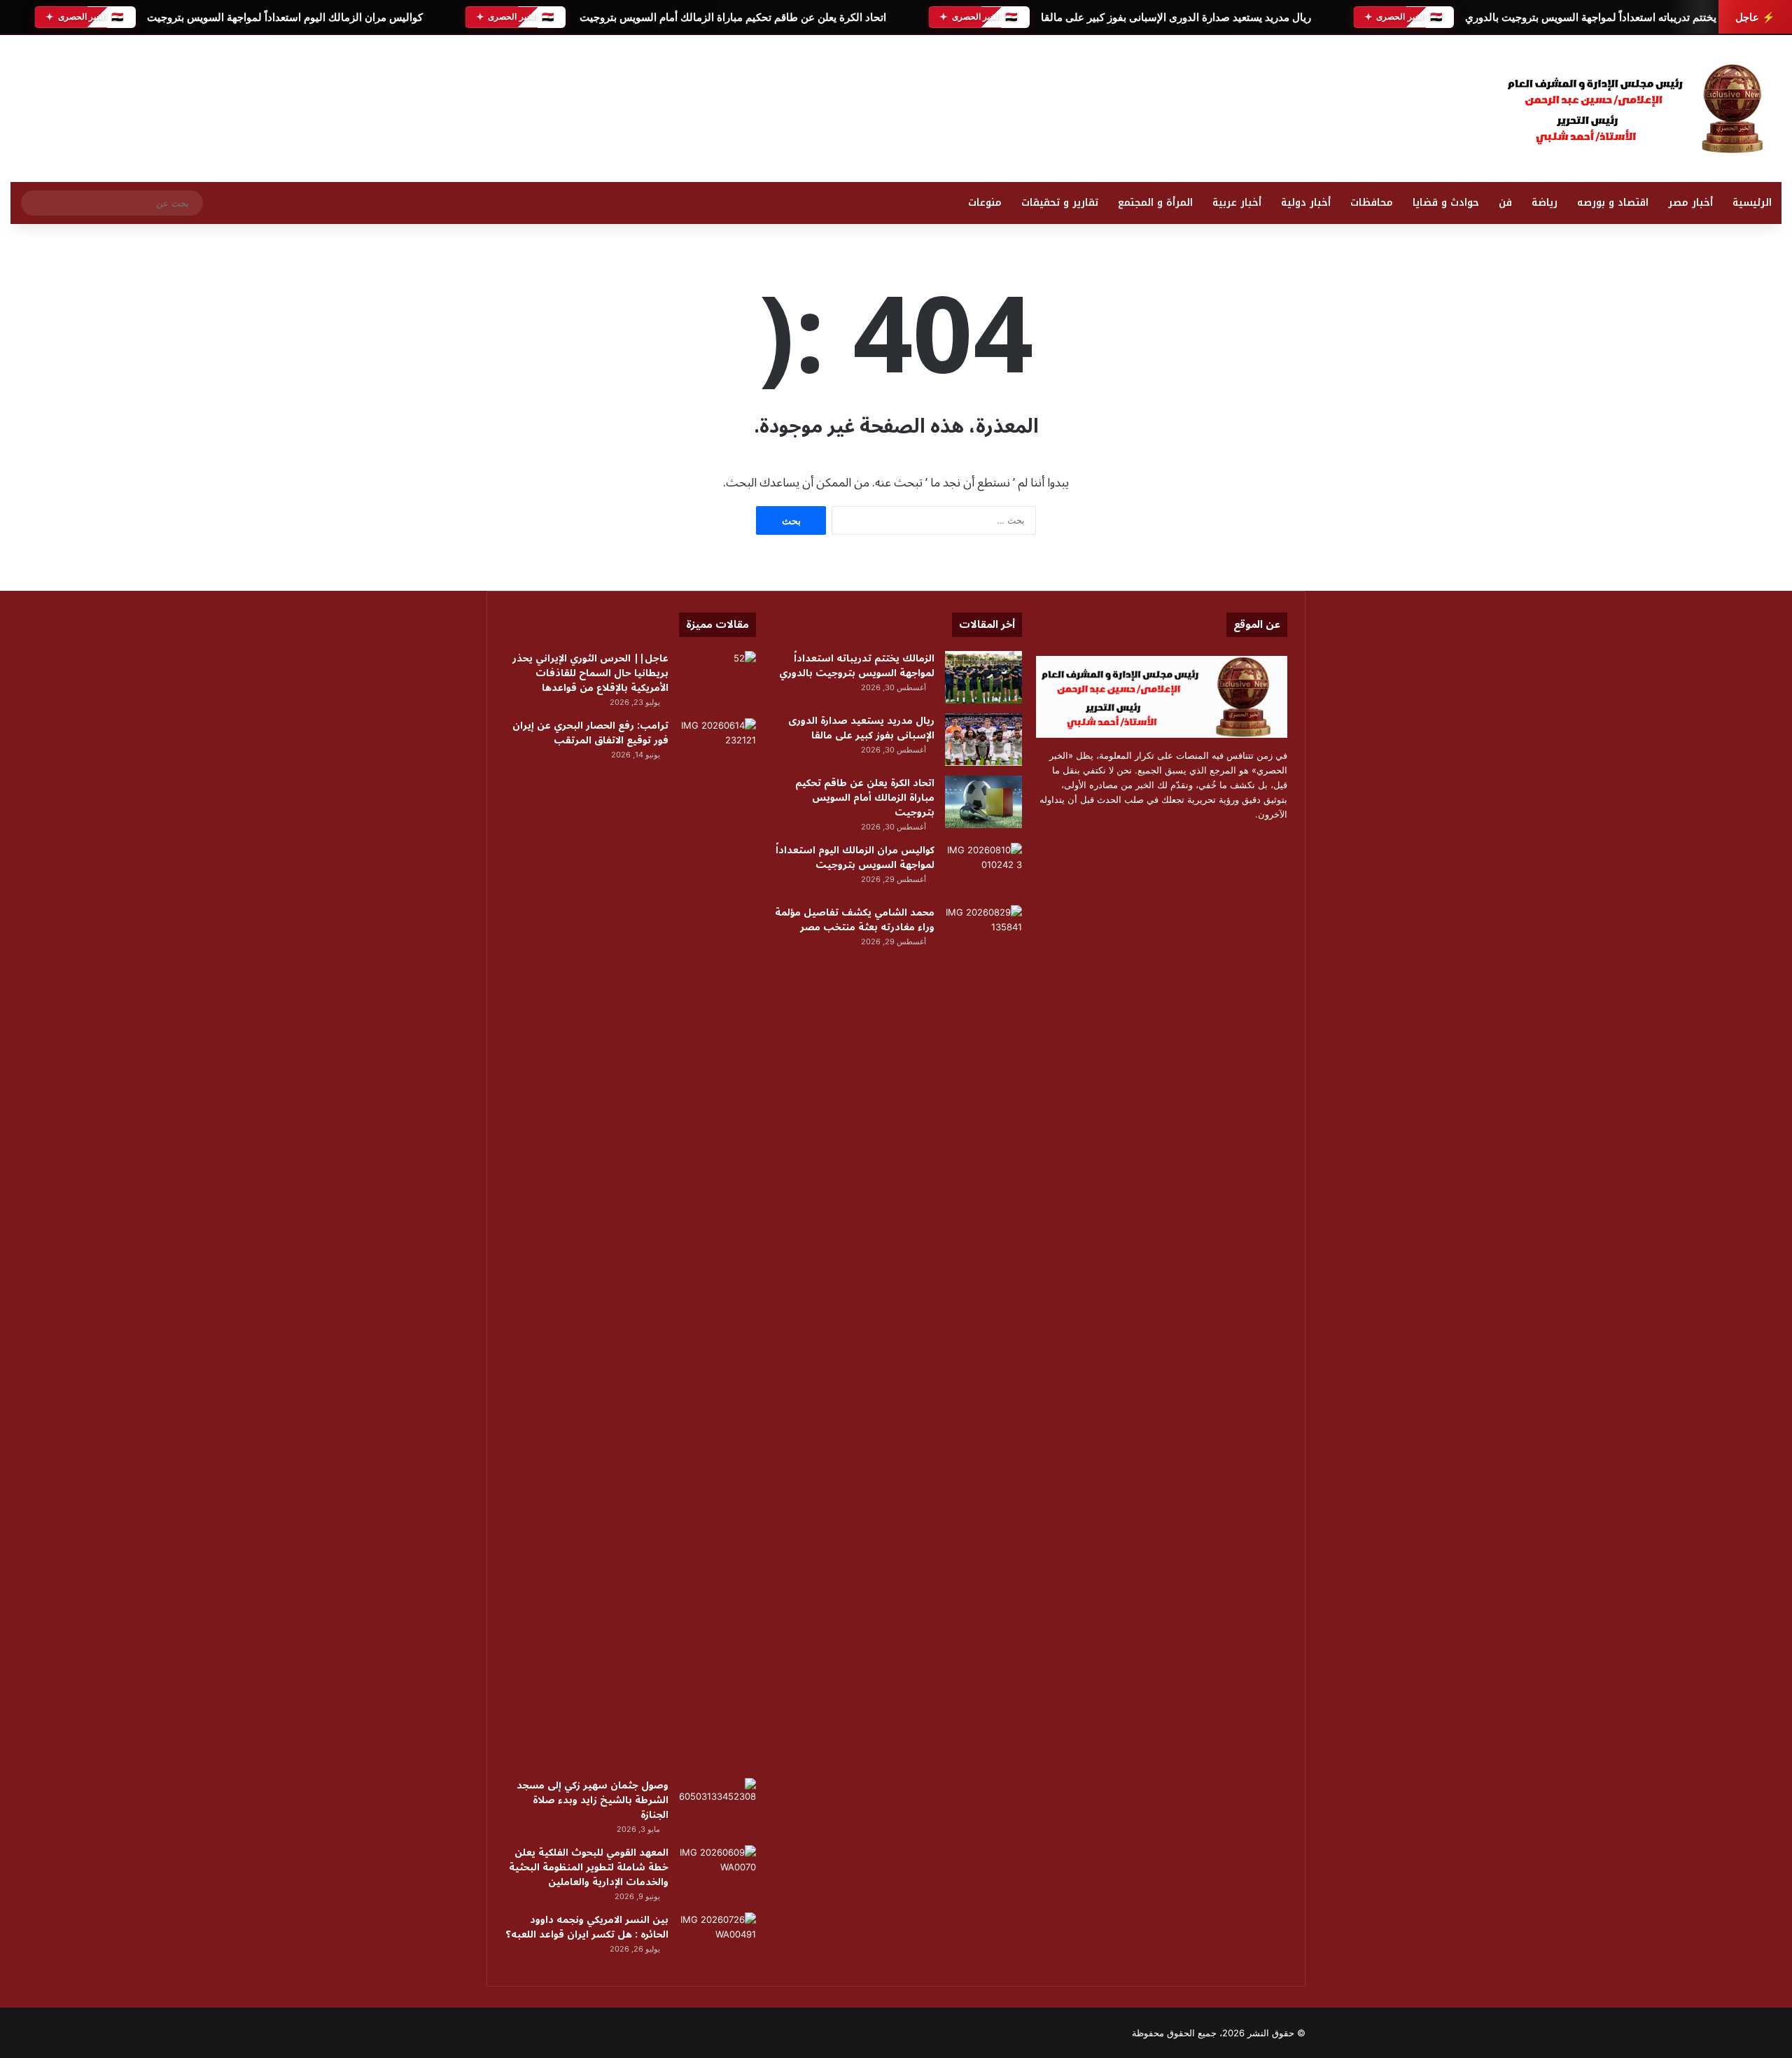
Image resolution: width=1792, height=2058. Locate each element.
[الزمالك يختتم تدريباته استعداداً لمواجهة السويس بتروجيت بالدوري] (983, 677)
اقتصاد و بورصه (1613, 203)
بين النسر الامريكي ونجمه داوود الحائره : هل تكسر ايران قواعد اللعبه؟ (587, 1927)
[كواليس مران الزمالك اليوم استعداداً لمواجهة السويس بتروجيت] (983, 869)
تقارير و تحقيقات (1060, 203)
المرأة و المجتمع (1155, 203)
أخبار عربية (1237, 203)
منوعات (985, 203)
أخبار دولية (1306, 203)
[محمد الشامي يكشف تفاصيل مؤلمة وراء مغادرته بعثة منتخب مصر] (983, 931)
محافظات (1372, 203)
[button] (1173, 105)
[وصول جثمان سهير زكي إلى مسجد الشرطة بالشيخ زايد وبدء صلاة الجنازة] (717, 1804)
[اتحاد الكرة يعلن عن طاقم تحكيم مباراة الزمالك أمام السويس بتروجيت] (983, 802)
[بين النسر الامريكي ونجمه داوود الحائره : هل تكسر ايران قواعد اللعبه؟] (717, 1939)
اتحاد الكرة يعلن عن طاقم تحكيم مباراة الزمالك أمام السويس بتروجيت (731, 17)
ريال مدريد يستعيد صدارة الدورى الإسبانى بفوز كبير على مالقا (1175, 17)
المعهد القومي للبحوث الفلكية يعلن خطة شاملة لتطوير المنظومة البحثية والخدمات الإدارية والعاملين (589, 1867)
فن (1505, 203)
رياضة (1545, 203)
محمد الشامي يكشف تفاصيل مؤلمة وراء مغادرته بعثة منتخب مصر (855, 920)
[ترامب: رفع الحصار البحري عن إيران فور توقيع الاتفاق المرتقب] (717, 1243)
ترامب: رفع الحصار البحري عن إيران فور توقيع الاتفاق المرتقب (590, 733)
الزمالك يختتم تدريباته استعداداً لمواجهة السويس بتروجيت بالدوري (1608, 17)
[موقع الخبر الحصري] (1641, 108)
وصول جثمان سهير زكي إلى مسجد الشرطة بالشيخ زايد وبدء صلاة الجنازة (593, 1800)
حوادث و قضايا (1446, 203)
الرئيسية (1752, 203)
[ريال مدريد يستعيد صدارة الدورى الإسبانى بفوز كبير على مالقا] (983, 740)
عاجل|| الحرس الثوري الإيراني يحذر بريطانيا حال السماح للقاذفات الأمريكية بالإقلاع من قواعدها (590, 673)
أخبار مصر (1690, 203)
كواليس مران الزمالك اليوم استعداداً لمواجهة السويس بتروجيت (284, 17)
